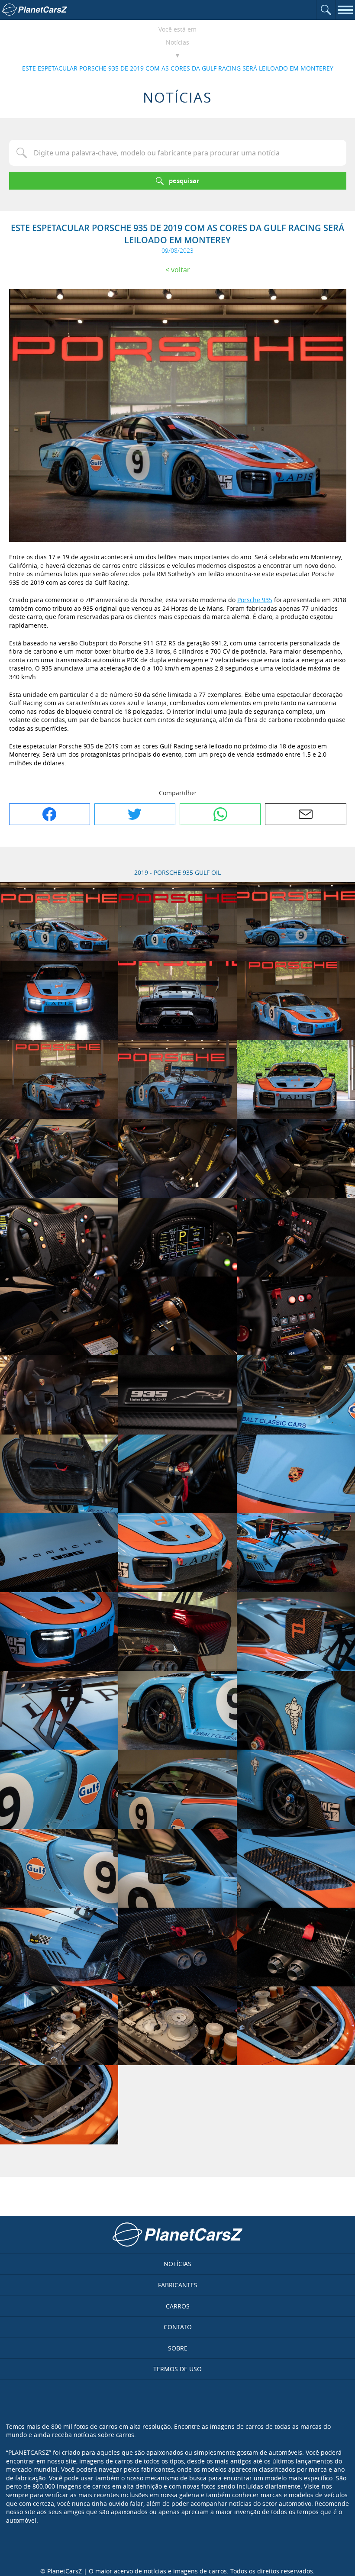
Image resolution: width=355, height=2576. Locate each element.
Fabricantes (178, 2285)
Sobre (178, 2348)
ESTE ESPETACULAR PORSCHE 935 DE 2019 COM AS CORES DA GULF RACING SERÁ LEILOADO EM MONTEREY (178, 68)
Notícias (177, 42)
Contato (178, 2327)
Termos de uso (177, 2369)
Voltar (181, 270)
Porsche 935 (255, 600)
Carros (178, 2306)
